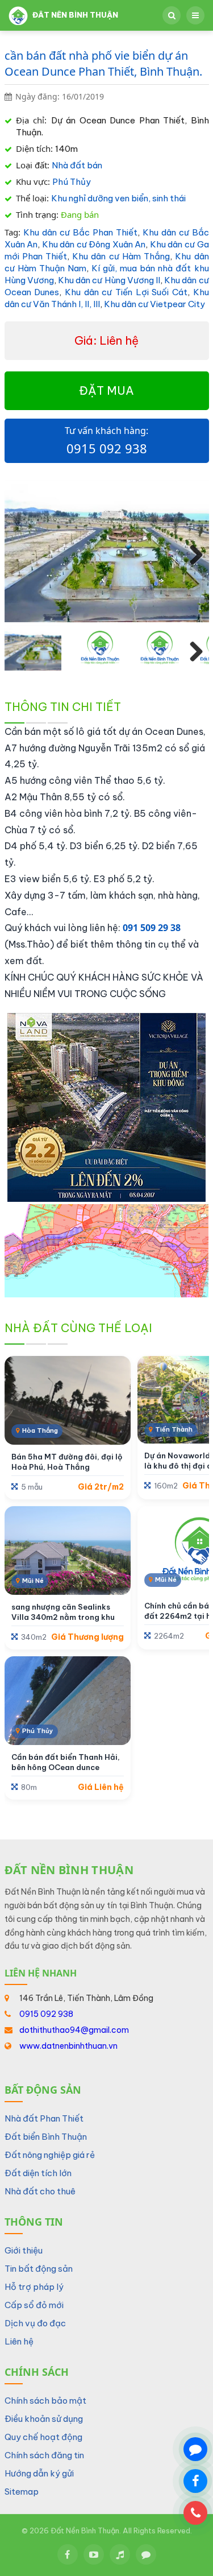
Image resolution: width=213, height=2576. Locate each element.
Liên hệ (19, 2341)
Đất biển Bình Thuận (46, 2137)
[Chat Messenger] (195, 2481)
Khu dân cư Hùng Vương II (109, 280)
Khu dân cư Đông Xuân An (94, 244)
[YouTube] (94, 2554)
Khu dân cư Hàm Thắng (121, 256)
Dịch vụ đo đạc (35, 2323)
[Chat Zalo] (195, 2449)
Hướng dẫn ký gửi (39, 2473)
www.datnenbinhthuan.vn (68, 2046)
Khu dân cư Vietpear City (154, 304)
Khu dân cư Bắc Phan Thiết (80, 232)
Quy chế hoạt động (43, 2437)
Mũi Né (33, 1581)
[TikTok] (120, 2554)
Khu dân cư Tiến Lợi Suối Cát (126, 292)
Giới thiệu (24, 2250)
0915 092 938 (107, 448)
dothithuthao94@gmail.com (74, 2030)
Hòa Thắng (40, 1430)
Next (192, 554)
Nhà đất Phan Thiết (44, 2118)
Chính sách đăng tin (44, 2455)
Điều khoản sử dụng (44, 2419)
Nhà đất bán (77, 165)
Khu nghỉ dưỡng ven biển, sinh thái (118, 198)
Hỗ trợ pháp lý (34, 2287)
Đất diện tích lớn (38, 2173)
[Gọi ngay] (195, 2513)
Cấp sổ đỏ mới (34, 2305)
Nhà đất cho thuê (40, 2191)
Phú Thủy (72, 182)
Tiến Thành (174, 1429)
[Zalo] (146, 2554)
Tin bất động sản (39, 2269)
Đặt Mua (106, 390)
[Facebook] (68, 2554)
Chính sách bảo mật (45, 2401)
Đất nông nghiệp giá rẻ (50, 2155)
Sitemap (22, 2492)
